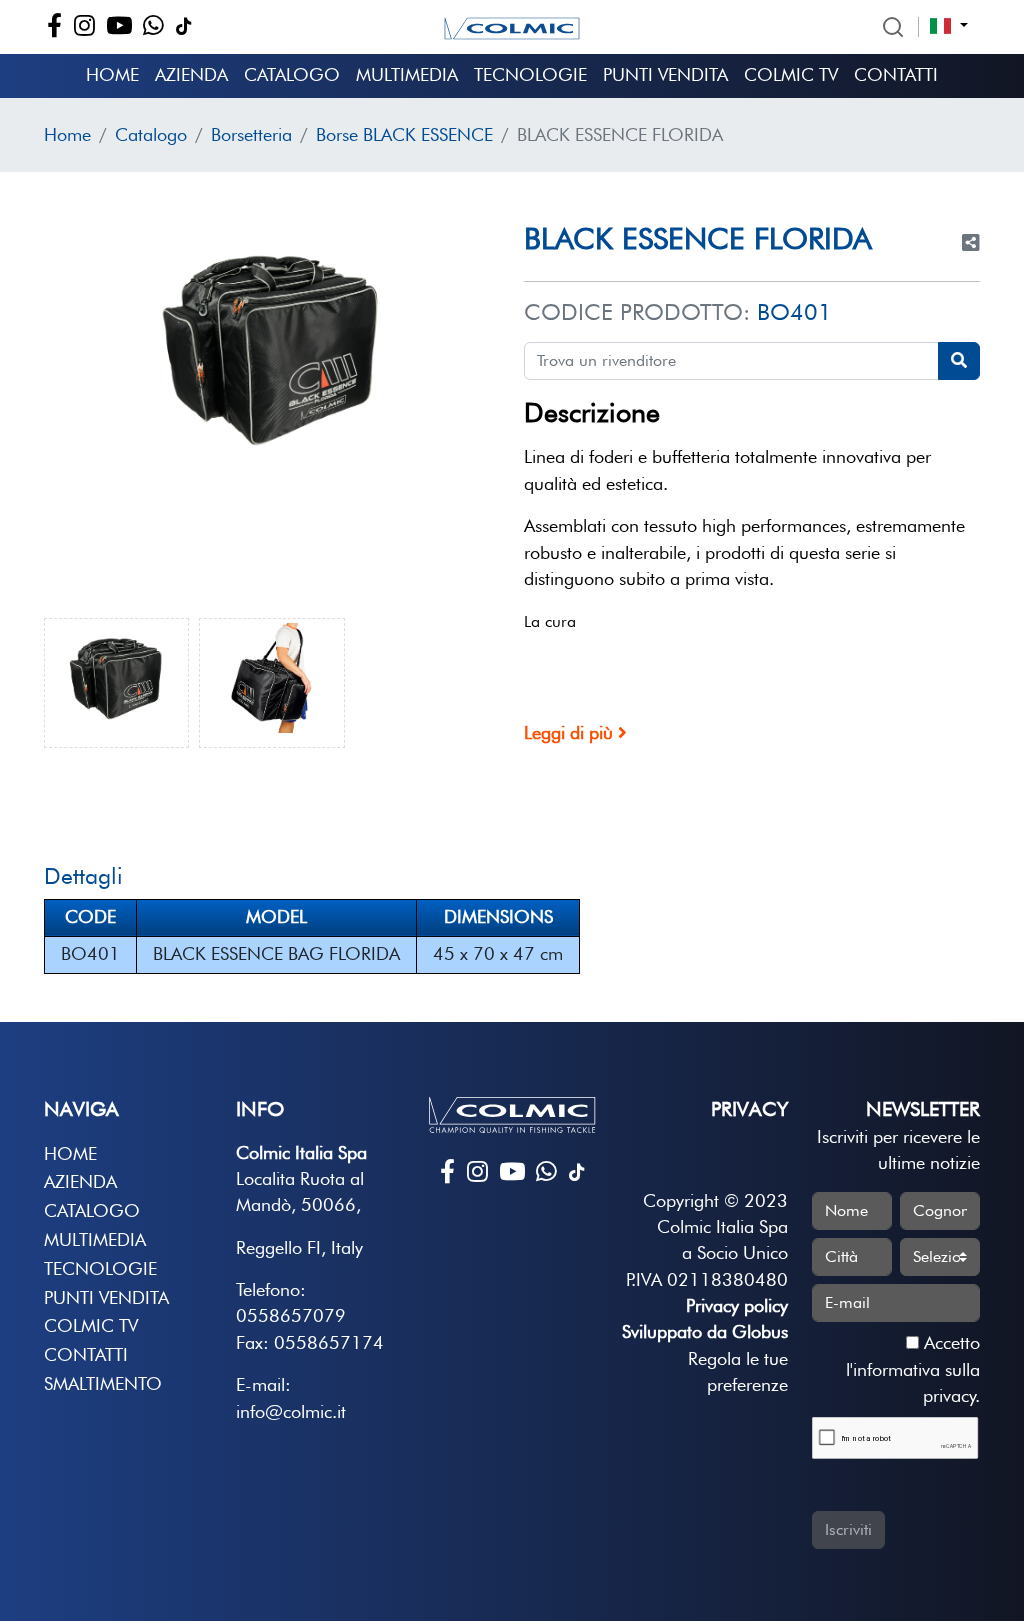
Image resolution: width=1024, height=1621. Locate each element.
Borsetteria (251, 134)
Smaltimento (103, 1383)
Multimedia (407, 74)
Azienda (191, 74)
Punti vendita (665, 74)
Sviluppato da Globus (705, 1331)
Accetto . (913, 1369)
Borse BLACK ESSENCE (404, 134)
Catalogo (292, 74)
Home (112, 74)
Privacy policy (737, 1305)
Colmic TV (791, 74)
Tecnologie (530, 74)
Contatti (896, 74)
